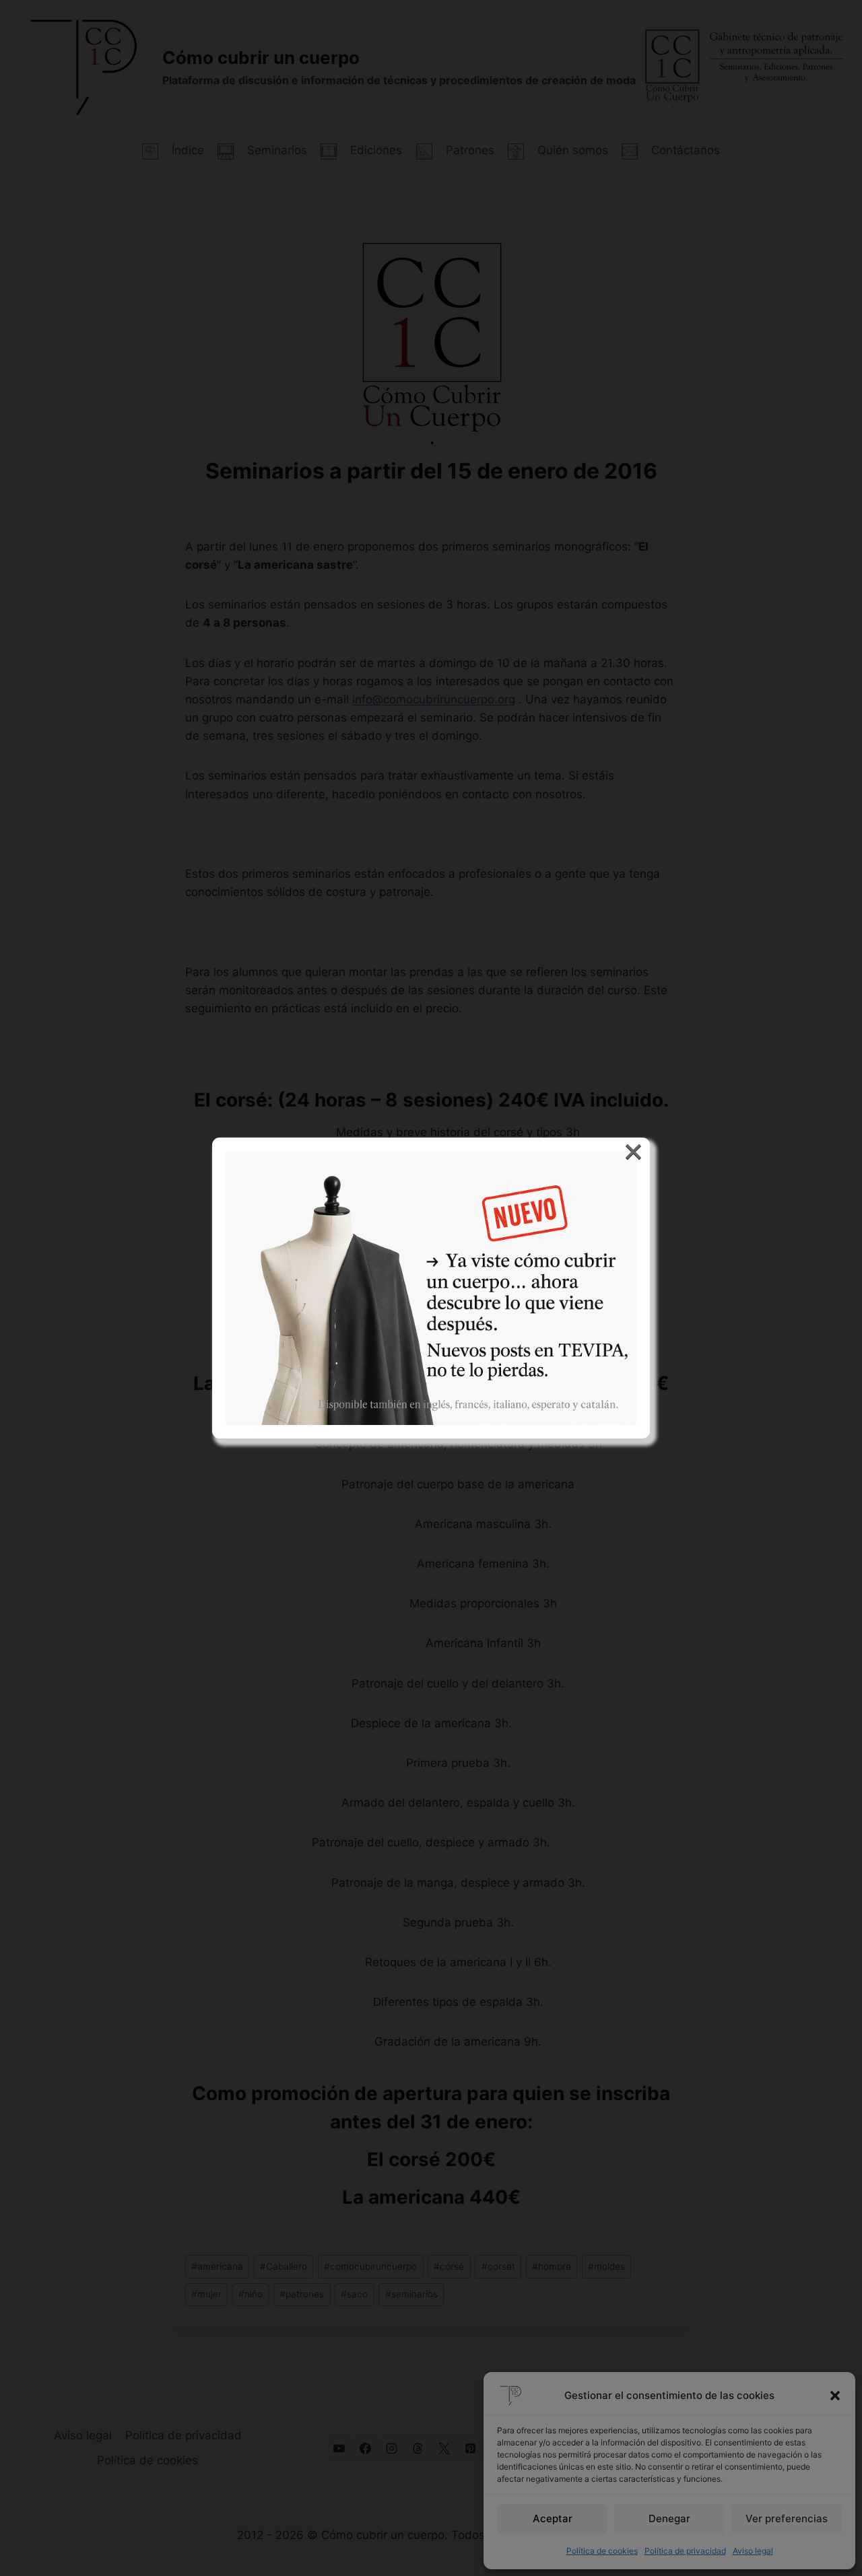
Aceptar (553, 2518)
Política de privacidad (685, 2551)
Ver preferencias (787, 2518)
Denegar (669, 2518)
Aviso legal (753, 2551)
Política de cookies (602, 2551)
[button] (835, 2396)
